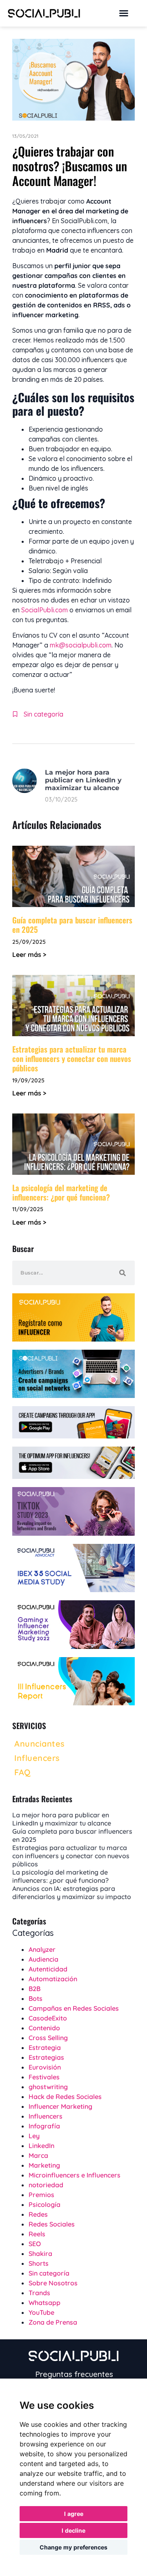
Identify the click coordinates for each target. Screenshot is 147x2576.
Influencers (46, 2116)
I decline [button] (73, 2530)
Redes (38, 2214)
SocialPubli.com (45, 610)
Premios (41, 2195)
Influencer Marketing (60, 2106)
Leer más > (29, 954)
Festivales (44, 2077)
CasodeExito (48, 2018)
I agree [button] (74, 2514)
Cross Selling (48, 2038)
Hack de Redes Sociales (65, 2097)
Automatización (53, 1979)
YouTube (41, 2312)
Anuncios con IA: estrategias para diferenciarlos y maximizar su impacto (72, 1893)
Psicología (45, 2204)
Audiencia (43, 1959)
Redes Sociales (52, 2224)
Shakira (40, 2253)
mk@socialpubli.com (81, 645)
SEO (35, 2244)
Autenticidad (48, 1969)
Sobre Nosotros (53, 2283)
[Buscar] (122, 1273)
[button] (124, 13)
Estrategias (46, 2057)
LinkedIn (41, 2146)
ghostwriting (48, 2087)
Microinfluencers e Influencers (75, 2175)
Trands (39, 2293)
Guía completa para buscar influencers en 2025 (72, 924)
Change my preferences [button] (73, 2547)
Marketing (44, 2165)
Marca (38, 2155)
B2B (35, 1989)
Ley (34, 2136)
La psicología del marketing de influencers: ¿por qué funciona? (61, 1192)
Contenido (44, 2028)
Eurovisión (45, 2067)
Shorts (39, 2263)
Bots (36, 1998)
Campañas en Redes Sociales (74, 2008)
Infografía (44, 2126)
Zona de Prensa (53, 2322)
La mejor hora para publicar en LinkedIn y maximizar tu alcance (83, 780)
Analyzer (42, 1949)
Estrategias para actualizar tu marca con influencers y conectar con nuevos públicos (72, 1058)
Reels (37, 2234)
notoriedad (46, 2185)
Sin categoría (43, 714)
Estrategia (45, 2047)
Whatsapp (45, 2303)
